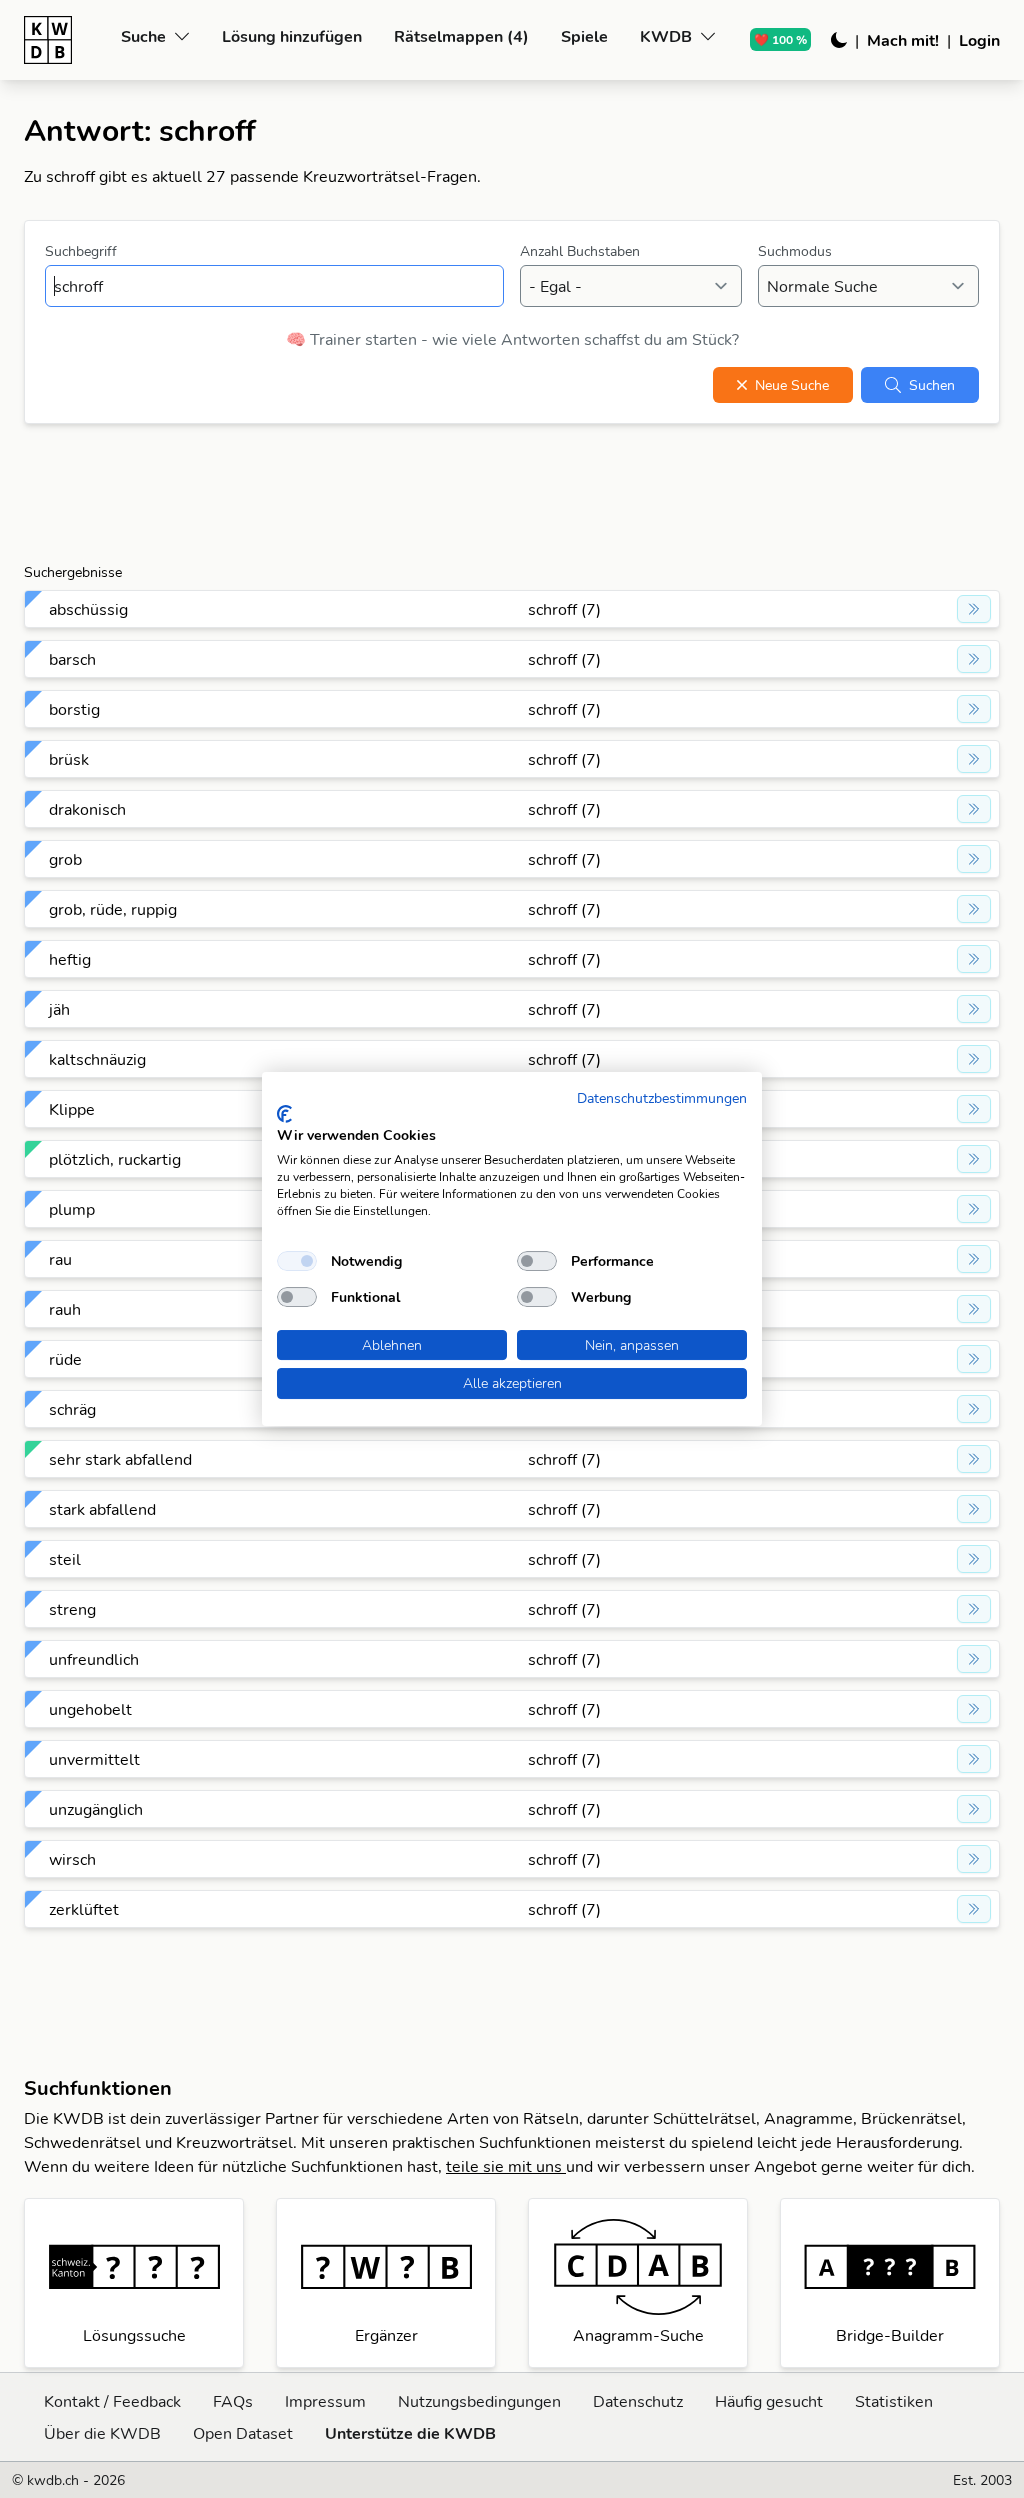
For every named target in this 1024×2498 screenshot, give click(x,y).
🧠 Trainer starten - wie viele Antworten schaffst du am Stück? (512, 339)
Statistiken (894, 2401)
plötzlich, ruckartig (115, 1159)
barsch (72, 659)
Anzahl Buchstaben (580, 251)
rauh (65, 1309)
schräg (72, 1409)
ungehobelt (90, 1709)
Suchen (932, 385)
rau (60, 1259)
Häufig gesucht (769, 2401)
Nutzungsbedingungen (479, 2401)
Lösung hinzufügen (292, 36)
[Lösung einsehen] (974, 609)
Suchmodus (795, 251)
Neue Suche (792, 385)
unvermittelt (94, 1759)
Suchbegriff (81, 251)
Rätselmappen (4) (461, 36)
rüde (65, 1359)
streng (72, 1609)
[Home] (64, 40)
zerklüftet (84, 1909)
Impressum (325, 2401)
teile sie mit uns (506, 2166)
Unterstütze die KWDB (410, 2433)
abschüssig (88, 609)
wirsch (72, 1859)
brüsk (69, 759)
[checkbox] (297, 1261)
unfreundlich (94, 1659)
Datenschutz (638, 2401)
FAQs (233, 2401)
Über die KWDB (102, 2433)
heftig (70, 959)
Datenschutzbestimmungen (662, 1097)
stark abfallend (102, 1509)
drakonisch (87, 809)
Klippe (72, 1109)
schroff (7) (564, 609)
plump (72, 1209)
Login (979, 40)
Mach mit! (903, 40)
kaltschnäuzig (97, 1059)
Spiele (584, 36)
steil (65, 1559)
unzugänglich (96, 1809)
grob (65, 859)
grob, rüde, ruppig (113, 909)
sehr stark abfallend (120, 1459)
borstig (74, 709)
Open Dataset (243, 2433)
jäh (59, 1009)
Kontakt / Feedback (112, 2401)
